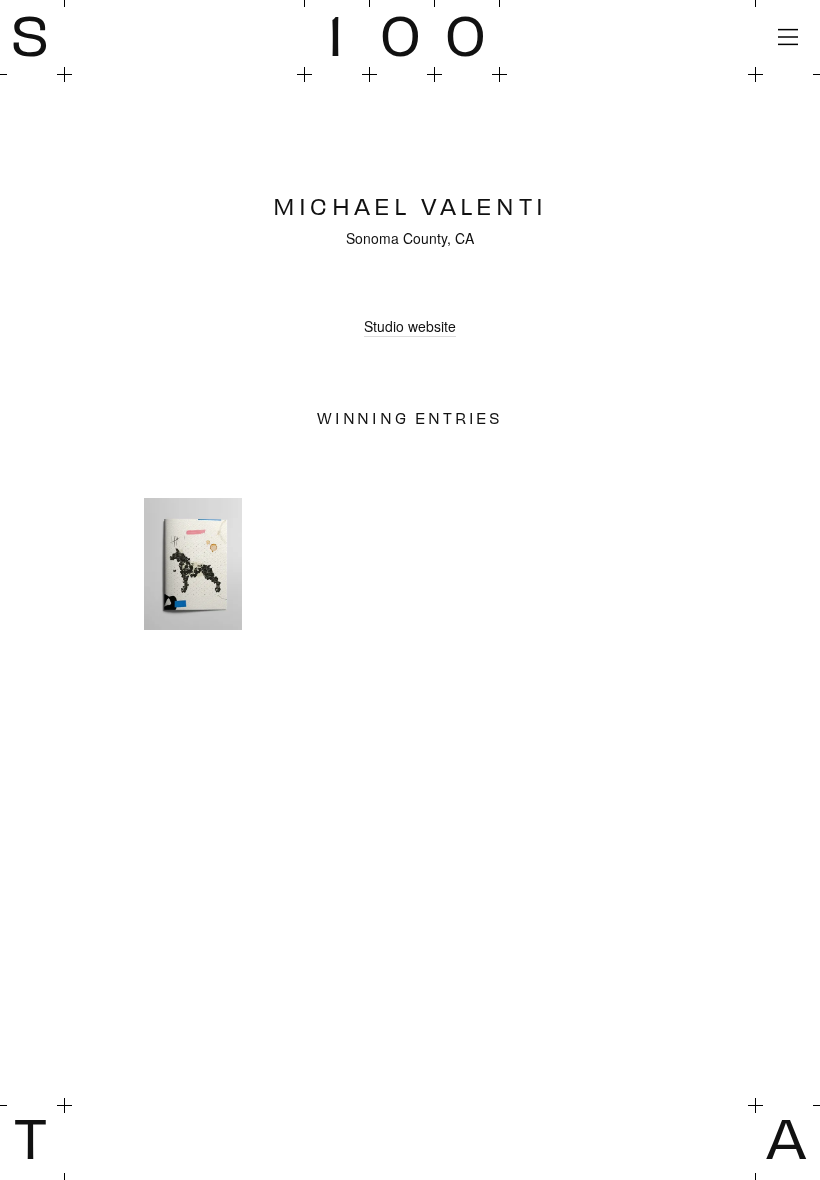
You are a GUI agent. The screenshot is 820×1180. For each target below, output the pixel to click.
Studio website (410, 326)
